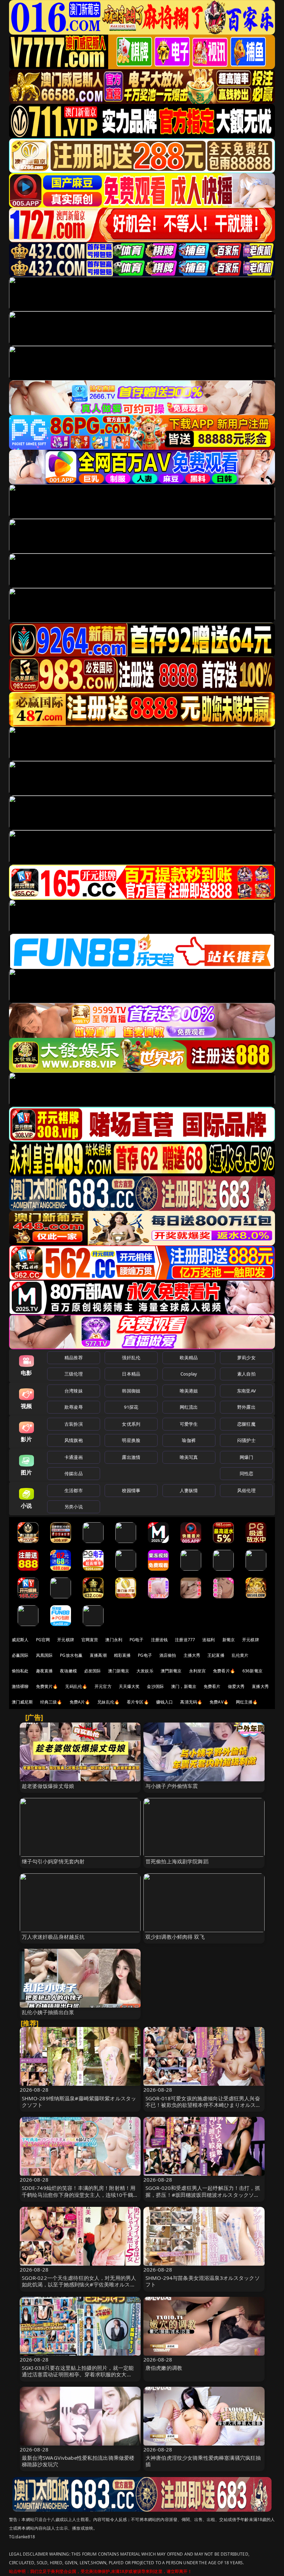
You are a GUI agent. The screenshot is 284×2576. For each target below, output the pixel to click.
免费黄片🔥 (47, 1686)
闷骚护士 (246, 1440)
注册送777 (185, 1640)
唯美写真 (189, 1457)
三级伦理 (74, 1374)
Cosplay (189, 1374)
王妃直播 (216, 1655)
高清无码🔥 (191, 1702)
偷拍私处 (20, 1671)
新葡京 (229, 1640)
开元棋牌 (66, 1640)
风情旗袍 (74, 1440)
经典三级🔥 (51, 1702)
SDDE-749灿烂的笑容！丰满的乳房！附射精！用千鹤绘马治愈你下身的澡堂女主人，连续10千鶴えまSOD (80, 2194)
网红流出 (189, 1407)
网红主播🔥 (247, 1702)
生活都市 (74, 1490)
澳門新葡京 (171, 1671)
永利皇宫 (198, 1671)
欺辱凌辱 (74, 1407)
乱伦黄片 (240, 1655)
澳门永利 (114, 1640)
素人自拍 (246, 1374)
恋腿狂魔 (246, 1424)
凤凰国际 (45, 1655)
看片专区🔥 (138, 1702)
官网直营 (90, 1640)
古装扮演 (74, 1424)
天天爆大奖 (129, 1686)
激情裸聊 (20, 1686)
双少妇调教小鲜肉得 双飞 (175, 1937)
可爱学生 (189, 1424)
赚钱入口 (165, 1702)
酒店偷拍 (168, 1655)
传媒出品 (74, 1473)
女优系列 (131, 1424)
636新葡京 (252, 1671)
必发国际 (93, 1671)
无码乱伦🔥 (76, 1686)
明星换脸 (131, 1440)
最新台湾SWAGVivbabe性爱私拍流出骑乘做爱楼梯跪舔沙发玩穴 (78, 2461)
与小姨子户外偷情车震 (172, 1786)
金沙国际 (155, 1686)
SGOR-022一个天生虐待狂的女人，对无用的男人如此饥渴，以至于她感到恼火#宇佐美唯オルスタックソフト (79, 2284)
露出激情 (131, 1457)
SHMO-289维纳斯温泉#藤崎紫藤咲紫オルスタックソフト (79, 2102)
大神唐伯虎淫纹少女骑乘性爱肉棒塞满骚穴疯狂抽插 (203, 2461)
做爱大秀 (236, 1686)
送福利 (208, 1640)
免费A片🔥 (80, 1702)
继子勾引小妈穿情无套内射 (53, 1861)
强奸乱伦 (131, 1358)
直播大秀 (260, 1686)
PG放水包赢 (71, 1655)
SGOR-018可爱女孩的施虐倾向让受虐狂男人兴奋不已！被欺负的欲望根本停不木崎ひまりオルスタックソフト (203, 2105)
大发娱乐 (145, 1671)
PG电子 (137, 1640)
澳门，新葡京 (184, 1686)
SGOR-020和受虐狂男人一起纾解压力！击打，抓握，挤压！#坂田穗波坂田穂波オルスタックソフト (203, 2194)
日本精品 (131, 1374)
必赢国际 (20, 1655)
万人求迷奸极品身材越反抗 (53, 1937)
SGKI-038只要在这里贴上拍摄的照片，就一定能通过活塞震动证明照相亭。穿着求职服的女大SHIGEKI (78, 2374)
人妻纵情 (189, 1490)
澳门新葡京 (119, 1671)
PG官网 (43, 1640)
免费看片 (212, 1686)
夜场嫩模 (68, 1671)
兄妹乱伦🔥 (108, 1702)
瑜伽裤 (189, 1440)
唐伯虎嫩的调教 (164, 2368)
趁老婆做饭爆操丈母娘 (48, 1786)
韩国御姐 (131, 1391)
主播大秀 (192, 1655)
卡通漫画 (74, 1457)
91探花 (131, 1407)
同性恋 (246, 1473)
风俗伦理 (246, 1490)
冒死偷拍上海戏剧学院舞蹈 (177, 1861)
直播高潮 (98, 1655)
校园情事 (131, 1490)
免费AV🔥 (219, 1702)
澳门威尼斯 (22, 1702)
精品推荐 (74, 1358)
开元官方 (103, 1686)
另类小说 (74, 1507)
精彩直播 (122, 1655)
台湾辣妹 (74, 1391)
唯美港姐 (189, 1391)
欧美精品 (189, 1358)
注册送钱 (159, 1640)
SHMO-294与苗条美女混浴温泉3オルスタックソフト (203, 2281)
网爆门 (246, 1457)
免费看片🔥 (224, 1671)
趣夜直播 (45, 1671)
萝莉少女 (246, 1358)
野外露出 (246, 1407)
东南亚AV (246, 1391)
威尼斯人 (20, 1640)
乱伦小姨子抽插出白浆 (48, 2012)
